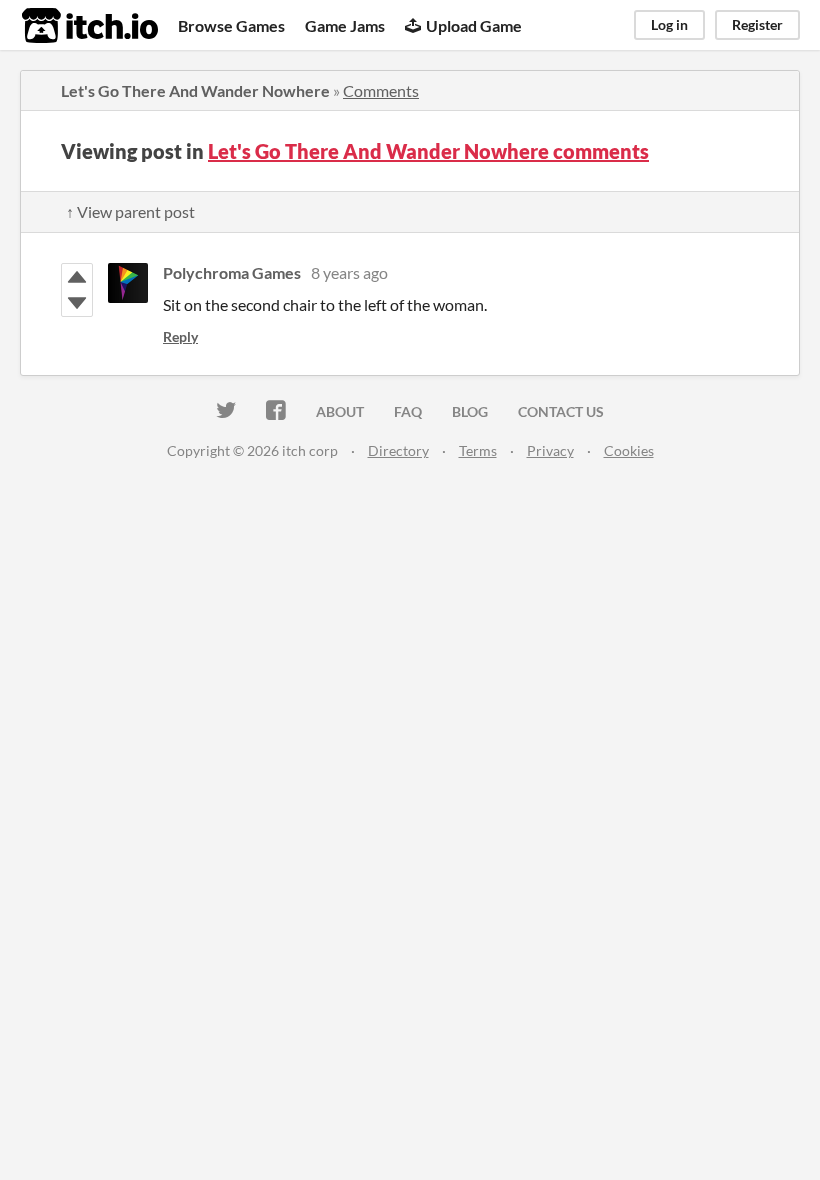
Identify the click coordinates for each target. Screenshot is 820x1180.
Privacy (550, 450)
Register (757, 24)
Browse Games (231, 25)
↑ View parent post (130, 211)
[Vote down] (77, 303)
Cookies (629, 450)
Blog (470, 411)
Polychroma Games (232, 272)
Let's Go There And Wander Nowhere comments (428, 151)
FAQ (408, 411)
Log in (669, 24)
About (340, 411)
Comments (381, 90)
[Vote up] (77, 277)
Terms (478, 450)
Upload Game (474, 25)
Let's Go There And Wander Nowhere (195, 90)
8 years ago (349, 272)
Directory (398, 450)
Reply (180, 336)
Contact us (561, 411)
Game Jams (345, 25)
